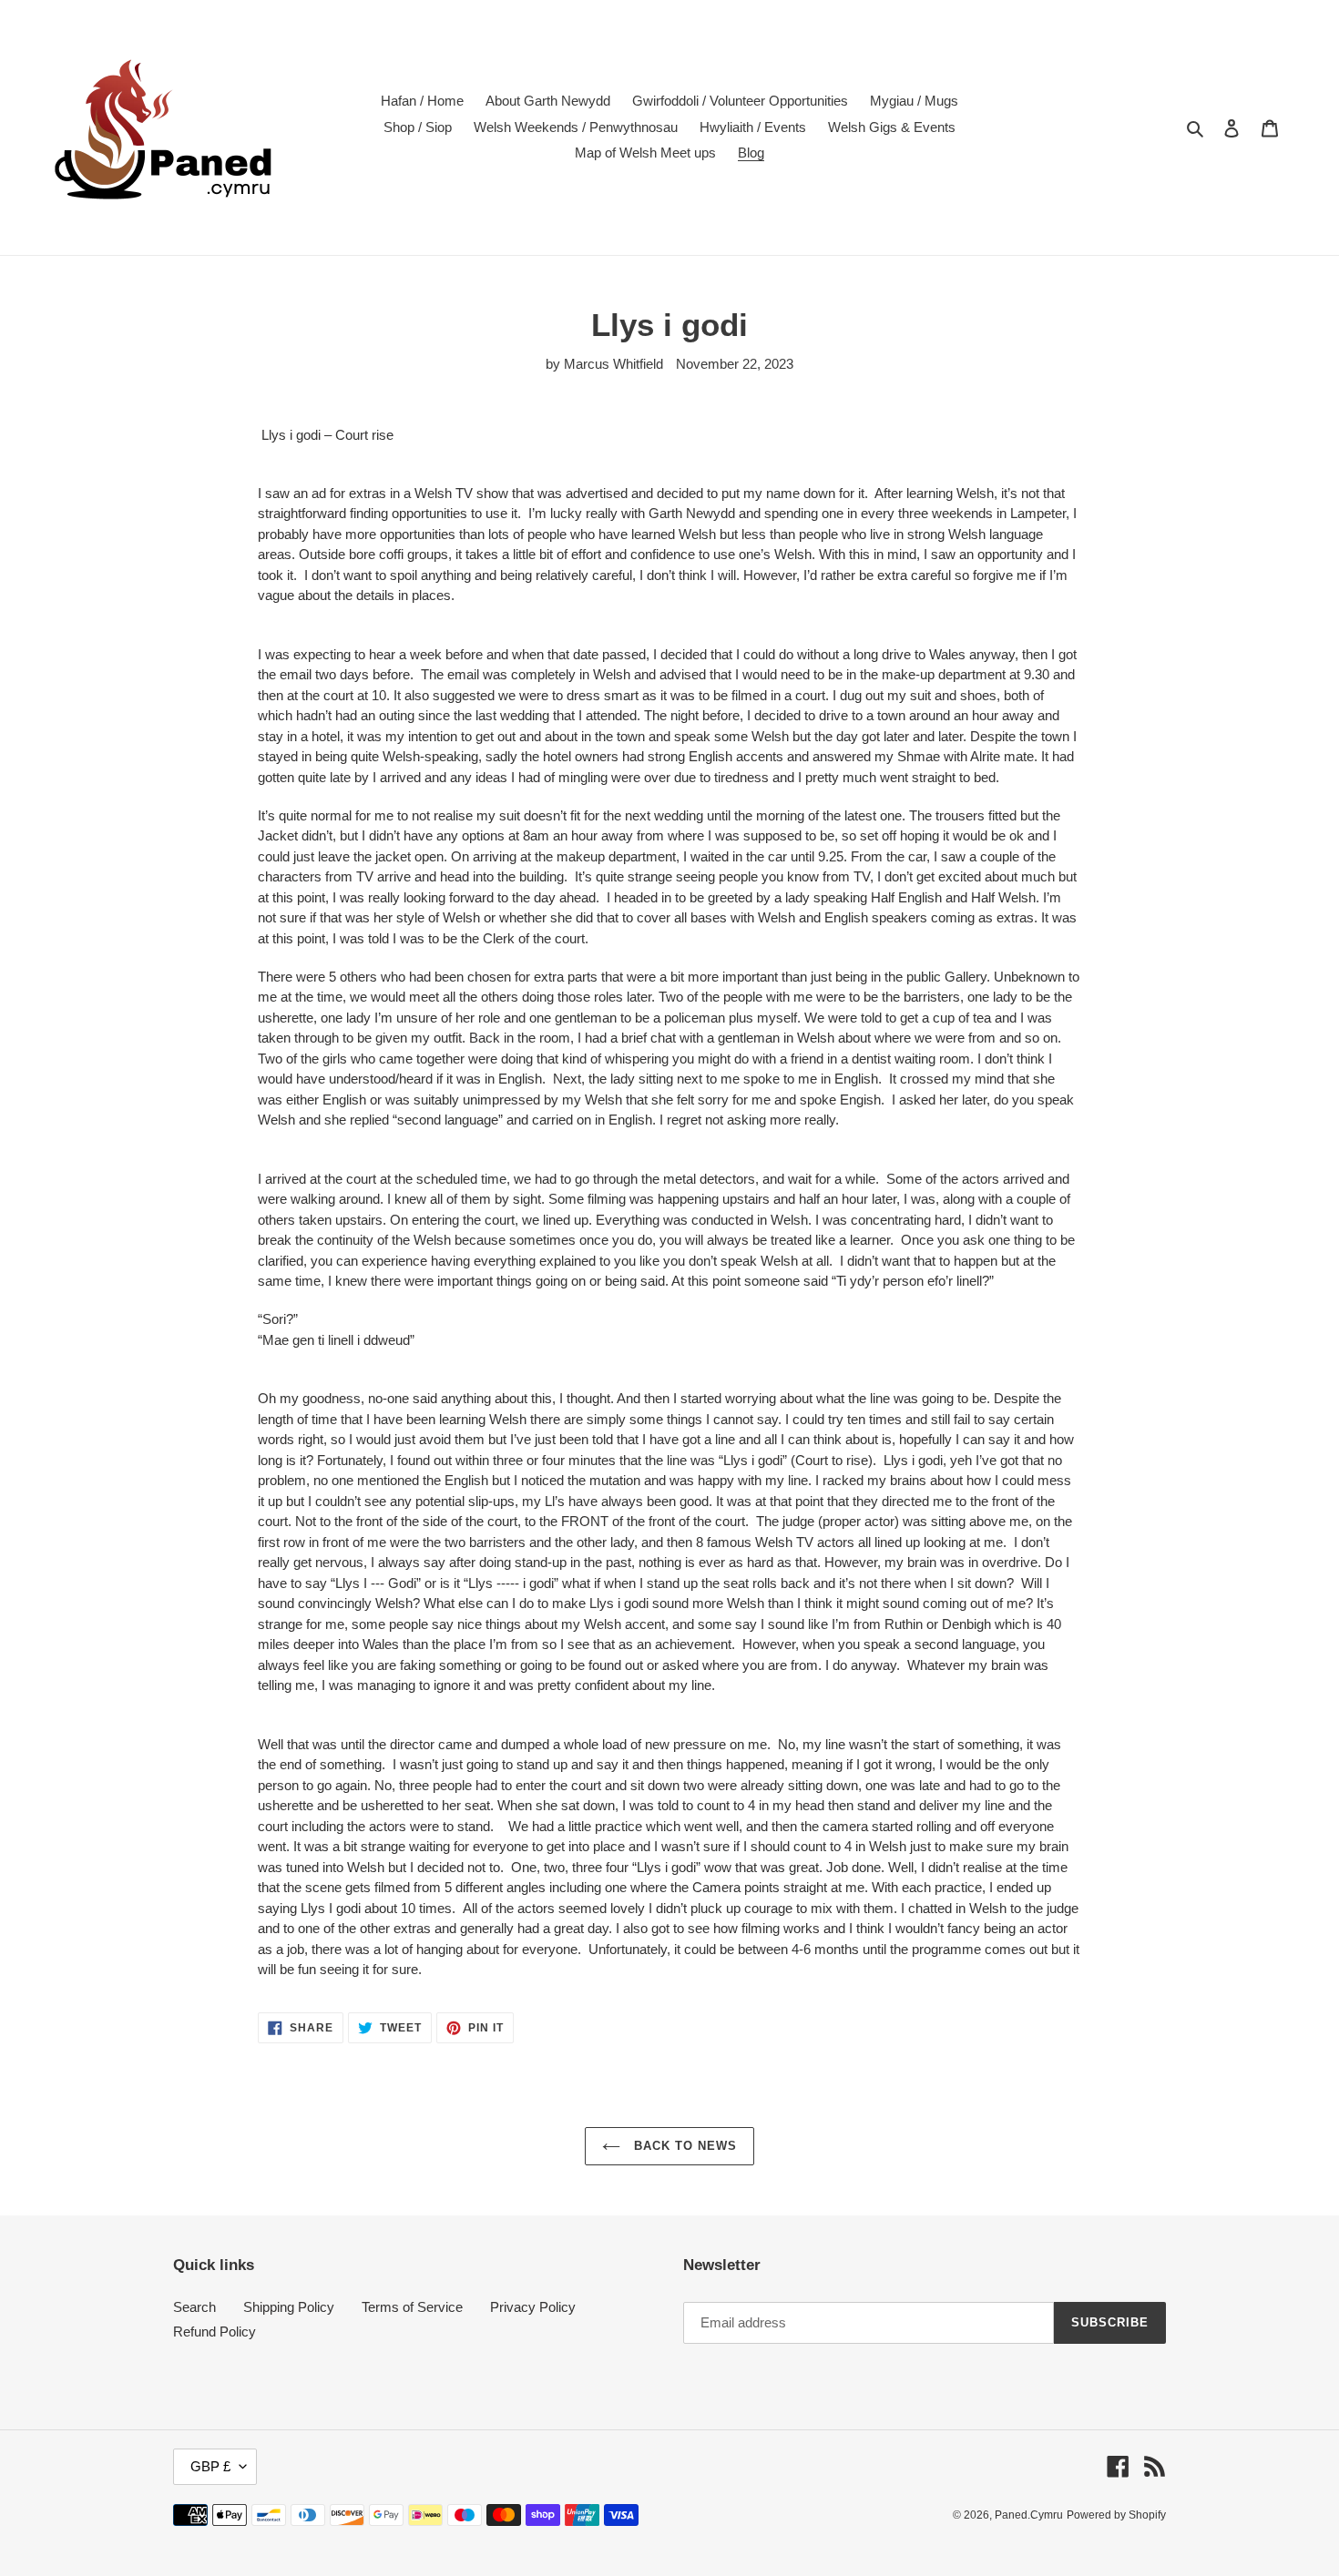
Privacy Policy (533, 2307)
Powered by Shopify (1116, 2515)
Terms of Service (412, 2307)
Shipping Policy (289, 2307)
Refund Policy (215, 2332)
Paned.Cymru (1029, 2515)
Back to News (684, 2146)
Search (194, 2307)
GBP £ (210, 2466)
